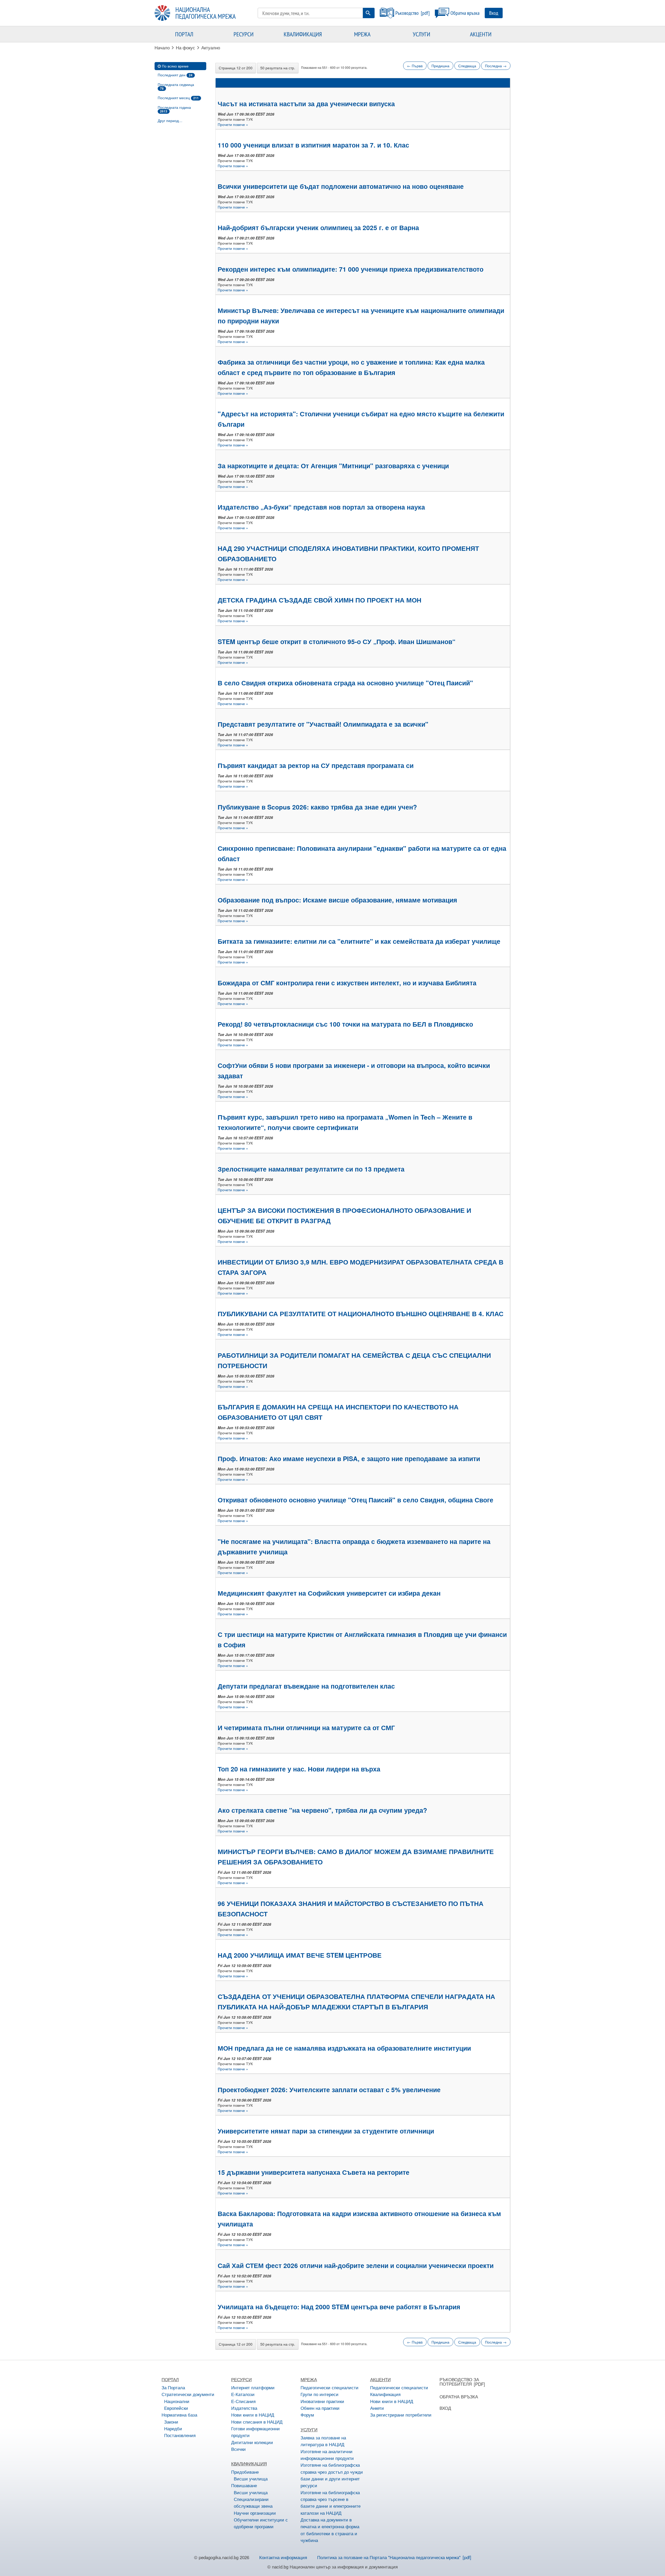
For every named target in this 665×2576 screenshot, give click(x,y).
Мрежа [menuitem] (362, 34)
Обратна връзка (465, 13)
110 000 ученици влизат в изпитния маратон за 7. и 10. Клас (313, 145)
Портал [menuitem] (184, 34)
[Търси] (368, 13)
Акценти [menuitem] (481, 34)
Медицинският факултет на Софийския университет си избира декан (329, 1593)
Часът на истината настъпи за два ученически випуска (306, 104)
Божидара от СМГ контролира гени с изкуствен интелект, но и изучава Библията (347, 983)
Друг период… (170, 121)
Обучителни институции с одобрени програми (261, 2523)
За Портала (173, 2387)
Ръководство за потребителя (459, 2381)
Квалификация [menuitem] (303, 34)
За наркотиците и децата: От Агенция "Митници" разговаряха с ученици (333, 466)
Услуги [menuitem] (421, 34)
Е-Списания (243, 2401)
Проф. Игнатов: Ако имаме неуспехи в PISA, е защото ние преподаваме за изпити (349, 1458)
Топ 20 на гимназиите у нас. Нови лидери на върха (299, 1769)
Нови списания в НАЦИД (257, 2422)
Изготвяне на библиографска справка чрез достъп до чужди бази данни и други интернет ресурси (332, 2475)
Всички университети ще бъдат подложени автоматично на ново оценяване (341, 186)
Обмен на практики (320, 2408)
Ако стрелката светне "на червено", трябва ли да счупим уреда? (322, 1810)
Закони (171, 2422)
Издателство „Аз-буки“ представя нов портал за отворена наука (321, 507)
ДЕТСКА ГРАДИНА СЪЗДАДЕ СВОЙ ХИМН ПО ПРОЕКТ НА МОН (320, 600)
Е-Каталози (243, 2394)
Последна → (496, 66)
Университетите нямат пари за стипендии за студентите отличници (326, 2131)
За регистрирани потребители (401, 2415)
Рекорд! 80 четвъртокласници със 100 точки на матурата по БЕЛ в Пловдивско (345, 1024)
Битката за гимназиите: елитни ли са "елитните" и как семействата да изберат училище (359, 941)
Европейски (176, 2408)
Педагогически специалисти (330, 2387)
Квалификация (385, 2394)
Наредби (173, 2428)
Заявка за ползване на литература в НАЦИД (323, 2441)
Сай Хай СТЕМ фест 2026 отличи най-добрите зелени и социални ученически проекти (356, 2265)
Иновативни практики (322, 2401)
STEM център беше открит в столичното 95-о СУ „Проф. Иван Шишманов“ (337, 641)
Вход (494, 13)
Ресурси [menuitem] (244, 34)
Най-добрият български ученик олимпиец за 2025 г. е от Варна (318, 228)
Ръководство (407, 13)
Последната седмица (176, 86)
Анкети (377, 2408)
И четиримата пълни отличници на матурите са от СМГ (306, 1728)
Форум (307, 2415)
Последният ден (175, 75)
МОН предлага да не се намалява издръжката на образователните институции (344, 2048)
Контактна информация (283, 2557)
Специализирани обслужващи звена (253, 2502)
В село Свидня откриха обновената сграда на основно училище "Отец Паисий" (345, 683)
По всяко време (175, 66)
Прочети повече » (233, 124)
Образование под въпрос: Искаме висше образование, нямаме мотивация (337, 900)
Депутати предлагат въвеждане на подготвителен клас (306, 1686)
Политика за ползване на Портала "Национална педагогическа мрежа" (389, 2557)
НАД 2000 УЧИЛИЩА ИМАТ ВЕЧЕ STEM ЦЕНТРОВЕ (300, 1955)
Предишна (440, 66)
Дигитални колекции (252, 2442)
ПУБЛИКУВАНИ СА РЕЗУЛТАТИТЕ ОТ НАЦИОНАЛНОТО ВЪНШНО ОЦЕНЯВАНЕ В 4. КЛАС (361, 1314)
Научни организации (255, 2513)
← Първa (415, 66)
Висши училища (251, 2478)
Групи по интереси (320, 2394)
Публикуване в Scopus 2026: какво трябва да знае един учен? (317, 807)
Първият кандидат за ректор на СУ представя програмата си (316, 765)
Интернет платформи (253, 2387)
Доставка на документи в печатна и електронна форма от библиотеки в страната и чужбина (330, 2530)
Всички (238, 2449)
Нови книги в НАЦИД (253, 2415)
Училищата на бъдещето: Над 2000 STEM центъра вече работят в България (339, 2307)
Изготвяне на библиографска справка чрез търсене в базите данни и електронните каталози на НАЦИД (331, 2503)
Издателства (244, 2408)
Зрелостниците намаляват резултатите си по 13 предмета (311, 1169)
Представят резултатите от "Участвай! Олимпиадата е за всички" (323, 724)
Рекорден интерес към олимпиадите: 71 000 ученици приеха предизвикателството (351, 269)
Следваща (467, 66)
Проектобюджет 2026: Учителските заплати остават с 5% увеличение (329, 2090)
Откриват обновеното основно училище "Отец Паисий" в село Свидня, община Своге (355, 1500)
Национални (177, 2401)
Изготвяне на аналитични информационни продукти (327, 2455)
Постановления (180, 2435)
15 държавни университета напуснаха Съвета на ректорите (314, 2172)
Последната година (174, 109)
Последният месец (178, 98)
